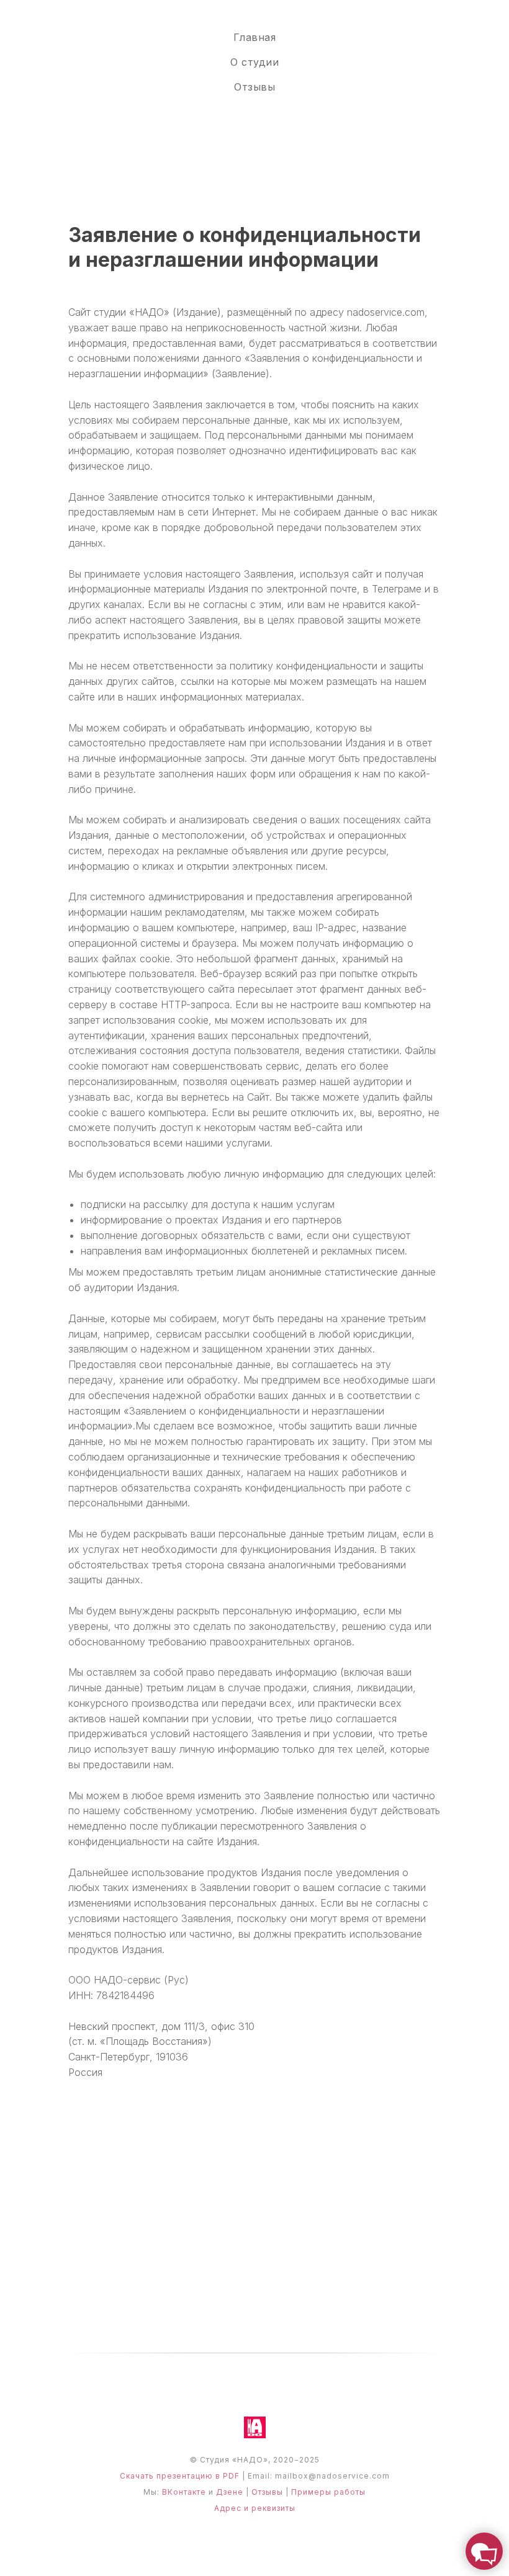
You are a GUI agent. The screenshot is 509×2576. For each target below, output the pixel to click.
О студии (254, 62)
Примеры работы (328, 2492)
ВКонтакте (184, 2492)
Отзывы (254, 87)
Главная (255, 37)
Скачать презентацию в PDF (180, 2476)
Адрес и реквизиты (255, 2508)
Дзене (230, 2492)
